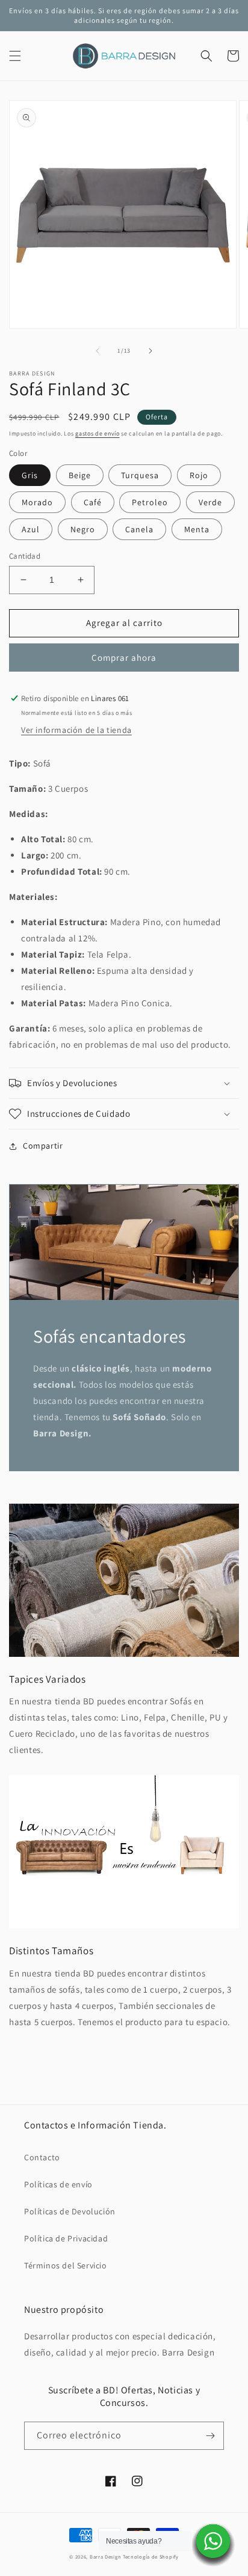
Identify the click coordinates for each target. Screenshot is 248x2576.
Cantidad (25, 556)
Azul (31, 529)
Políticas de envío (58, 2184)
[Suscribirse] (210, 2436)
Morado (37, 502)
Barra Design (105, 2556)
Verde (210, 502)
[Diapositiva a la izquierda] (98, 351)
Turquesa (140, 475)
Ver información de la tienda (76, 730)
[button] (15, 56)
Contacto (42, 2157)
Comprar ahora (124, 658)
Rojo (199, 475)
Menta (197, 529)
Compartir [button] (43, 1146)
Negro (83, 529)
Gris (30, 475)
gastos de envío (98, 433)
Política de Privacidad (66, 2238)
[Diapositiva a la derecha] (150, 351)
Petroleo (150, 502)
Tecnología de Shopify (151, 2556)
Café (93, 502)
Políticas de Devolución (70, 2211)
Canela (139, 529)
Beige (80, 475)
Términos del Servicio (66, 2265)
